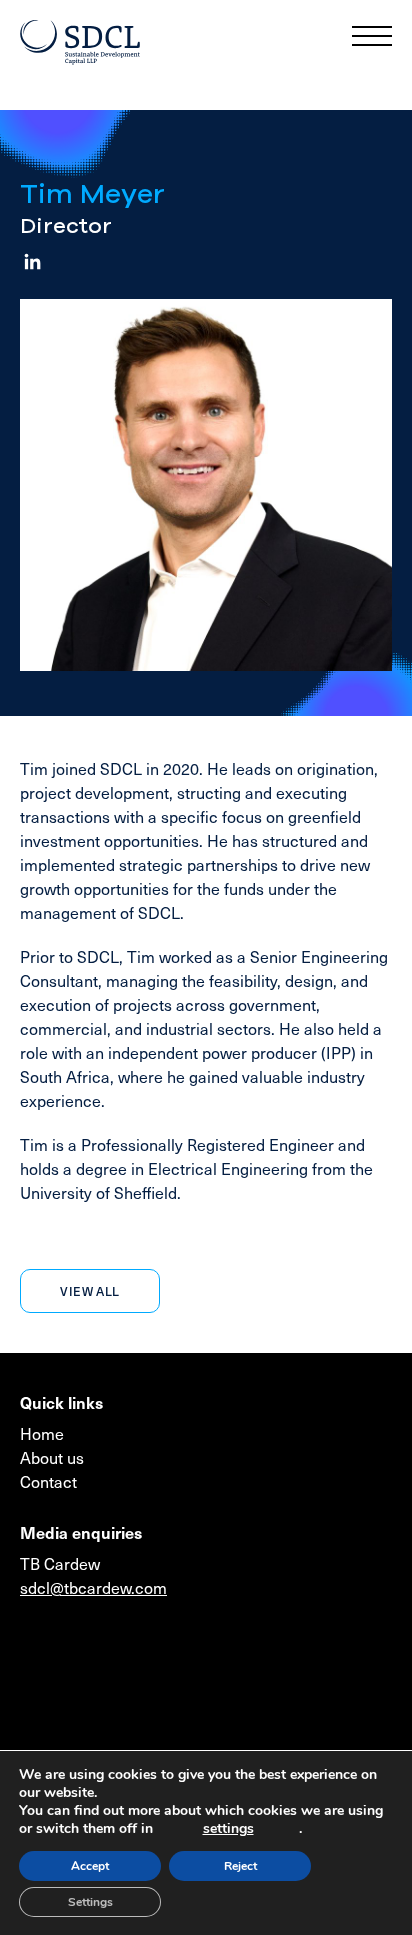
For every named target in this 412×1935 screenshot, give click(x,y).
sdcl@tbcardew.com (93, 1587)
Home (42, 1433)
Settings (90, 1902)
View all (89, 1291)
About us (52, 1457)
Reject (240, 1866)
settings (228, 1829)
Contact (48, 1481)
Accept (90, 1866)
